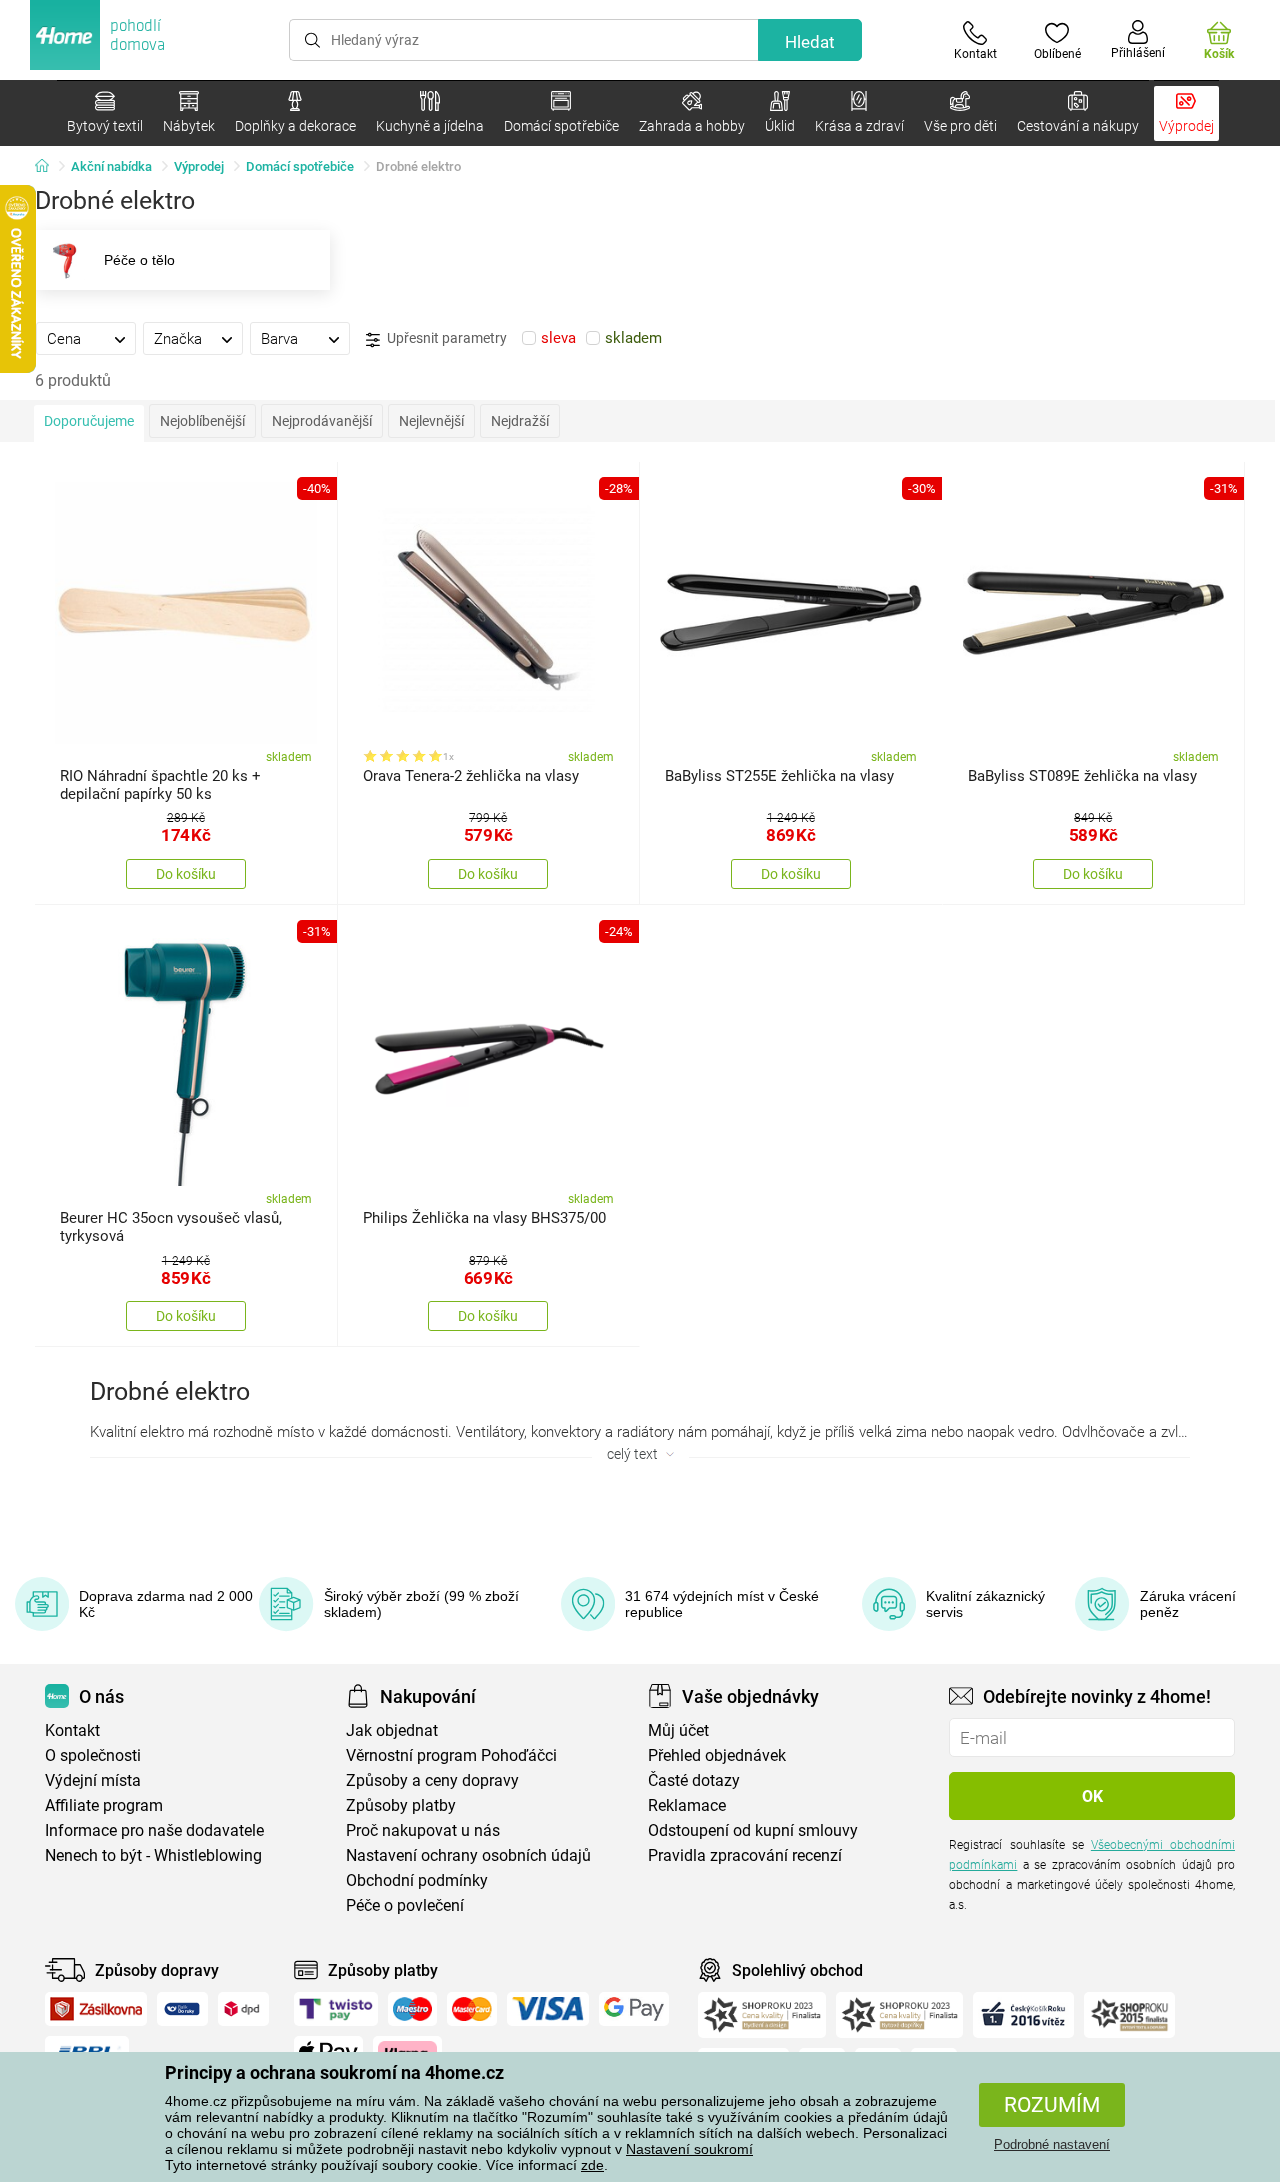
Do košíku (186, 874)
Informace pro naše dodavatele (154, 1830)
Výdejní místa (93, 1780)
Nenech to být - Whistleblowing (153, 1855)
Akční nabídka (111, 166)
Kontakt (72, 1730)
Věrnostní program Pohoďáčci (451, 1755)
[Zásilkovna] (96, 2009)
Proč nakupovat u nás (423, 1830)
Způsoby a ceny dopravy (432, 1780)
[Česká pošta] (182, 2009)
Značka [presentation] (178, 339)
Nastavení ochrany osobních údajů (468, 1855)
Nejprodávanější (322, 421)
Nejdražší (520, 421)
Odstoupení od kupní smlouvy (753, 1830)
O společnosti (93, 1755)
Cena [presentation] (64, 339)
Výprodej (199, 166)
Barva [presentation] (279, 339)
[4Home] (49, 167)
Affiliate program (104, 1805)
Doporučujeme (89, 421)
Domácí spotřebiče (300, 166)
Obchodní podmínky (417, 1880)
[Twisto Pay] (336, 2009)
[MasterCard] (472, 2009)
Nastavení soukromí (689, 2149)
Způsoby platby (401, 1805)
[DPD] (244, 2009)
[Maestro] (412, 2009)
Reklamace (687, 1805)
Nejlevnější (431, 421)
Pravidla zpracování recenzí (745, 1855)
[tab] (86, 338)
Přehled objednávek (717, 1755)
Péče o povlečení (405, 1905)
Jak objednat (392, 1730)
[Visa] (548, 2009)
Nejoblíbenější (202, 421)
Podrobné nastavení (1052, 2144)
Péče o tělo (139, 260)
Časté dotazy (694, 1780)
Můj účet (678, 1730)
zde (592, 2165)
